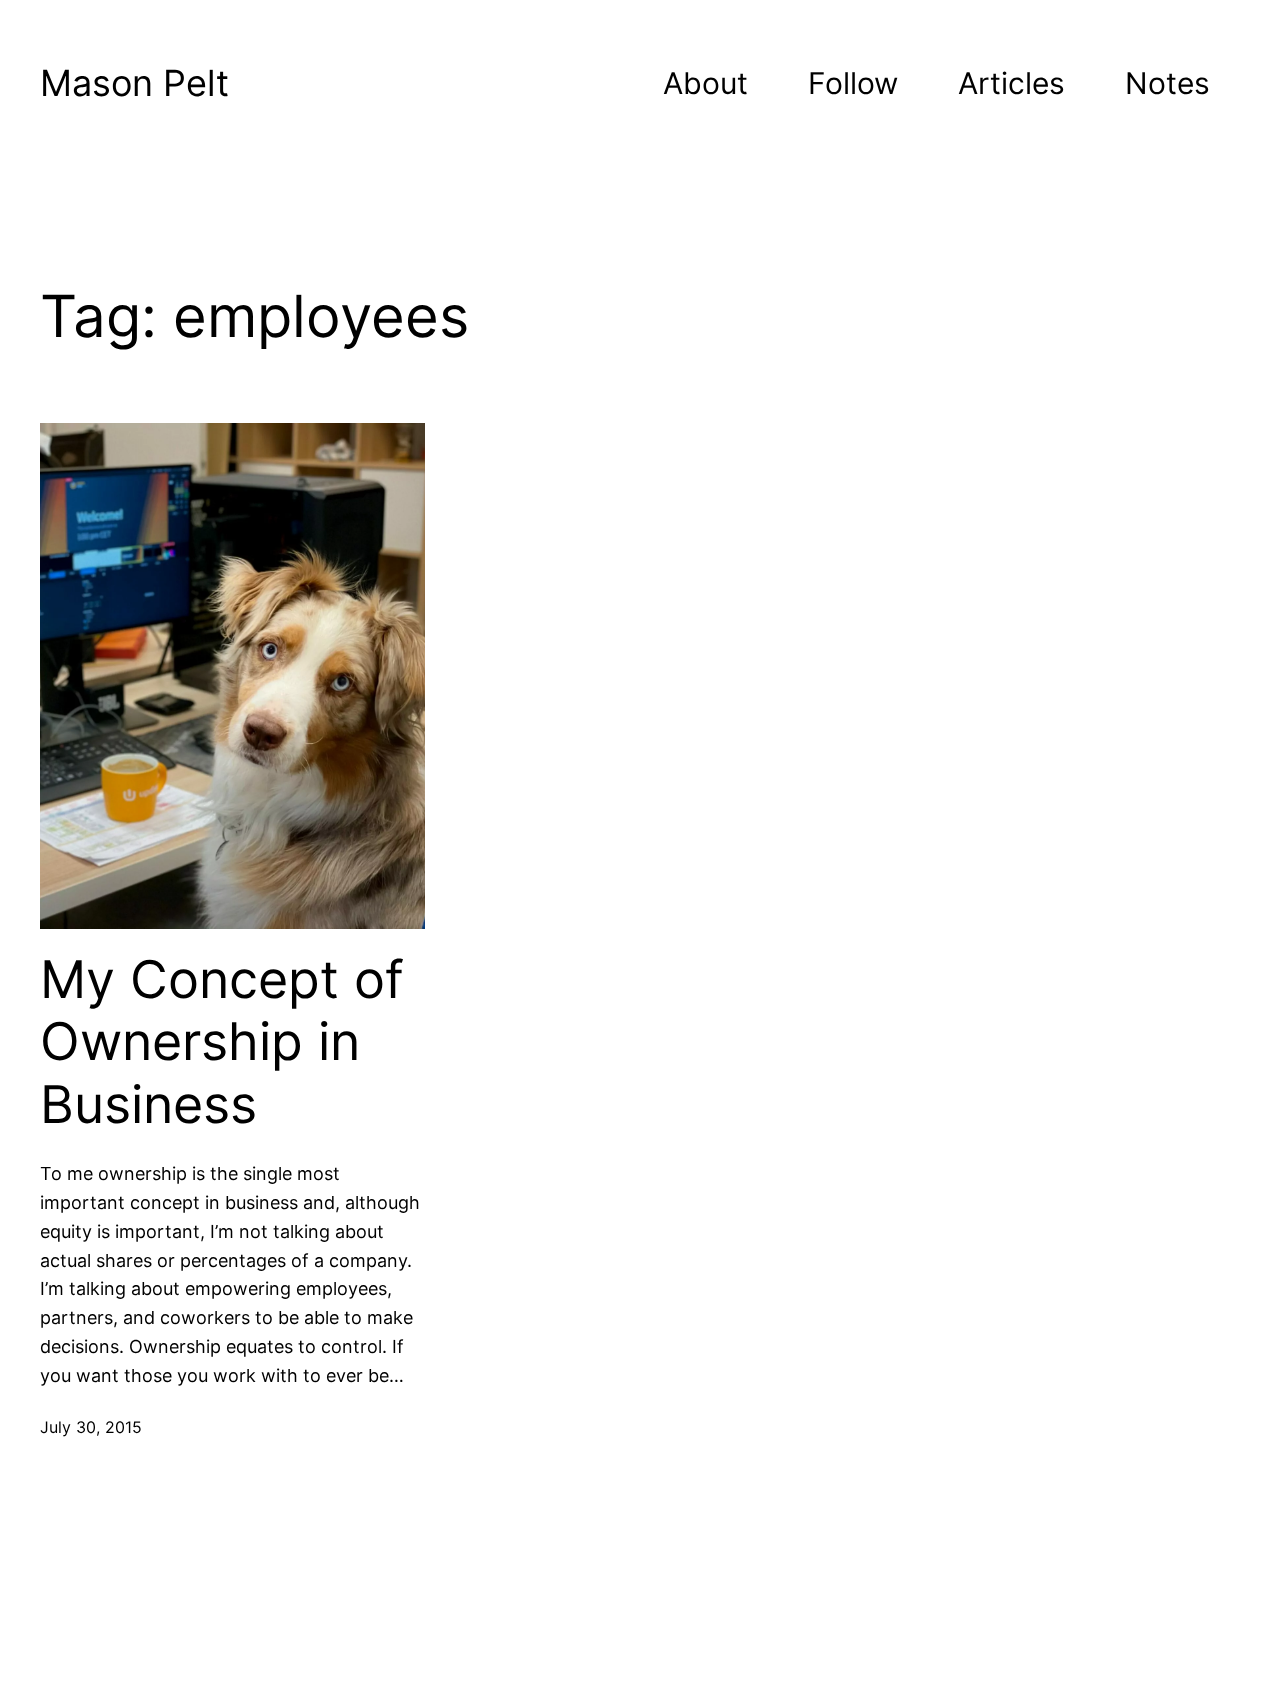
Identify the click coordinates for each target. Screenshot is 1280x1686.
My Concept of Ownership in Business (222, 1042)
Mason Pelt (134, 83)
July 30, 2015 (91, 1427)
